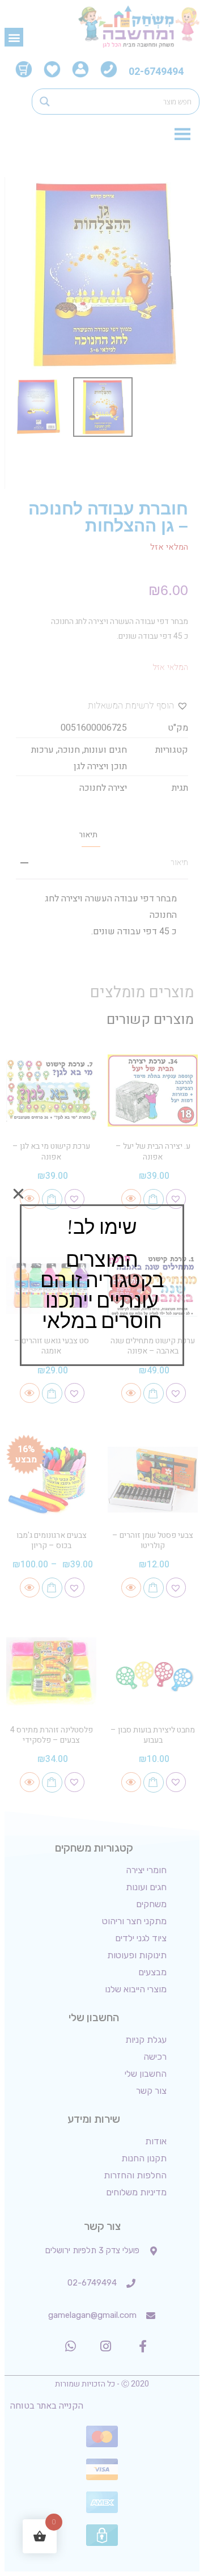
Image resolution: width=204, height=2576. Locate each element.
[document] (102, 1288)
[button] (18, 1194)
